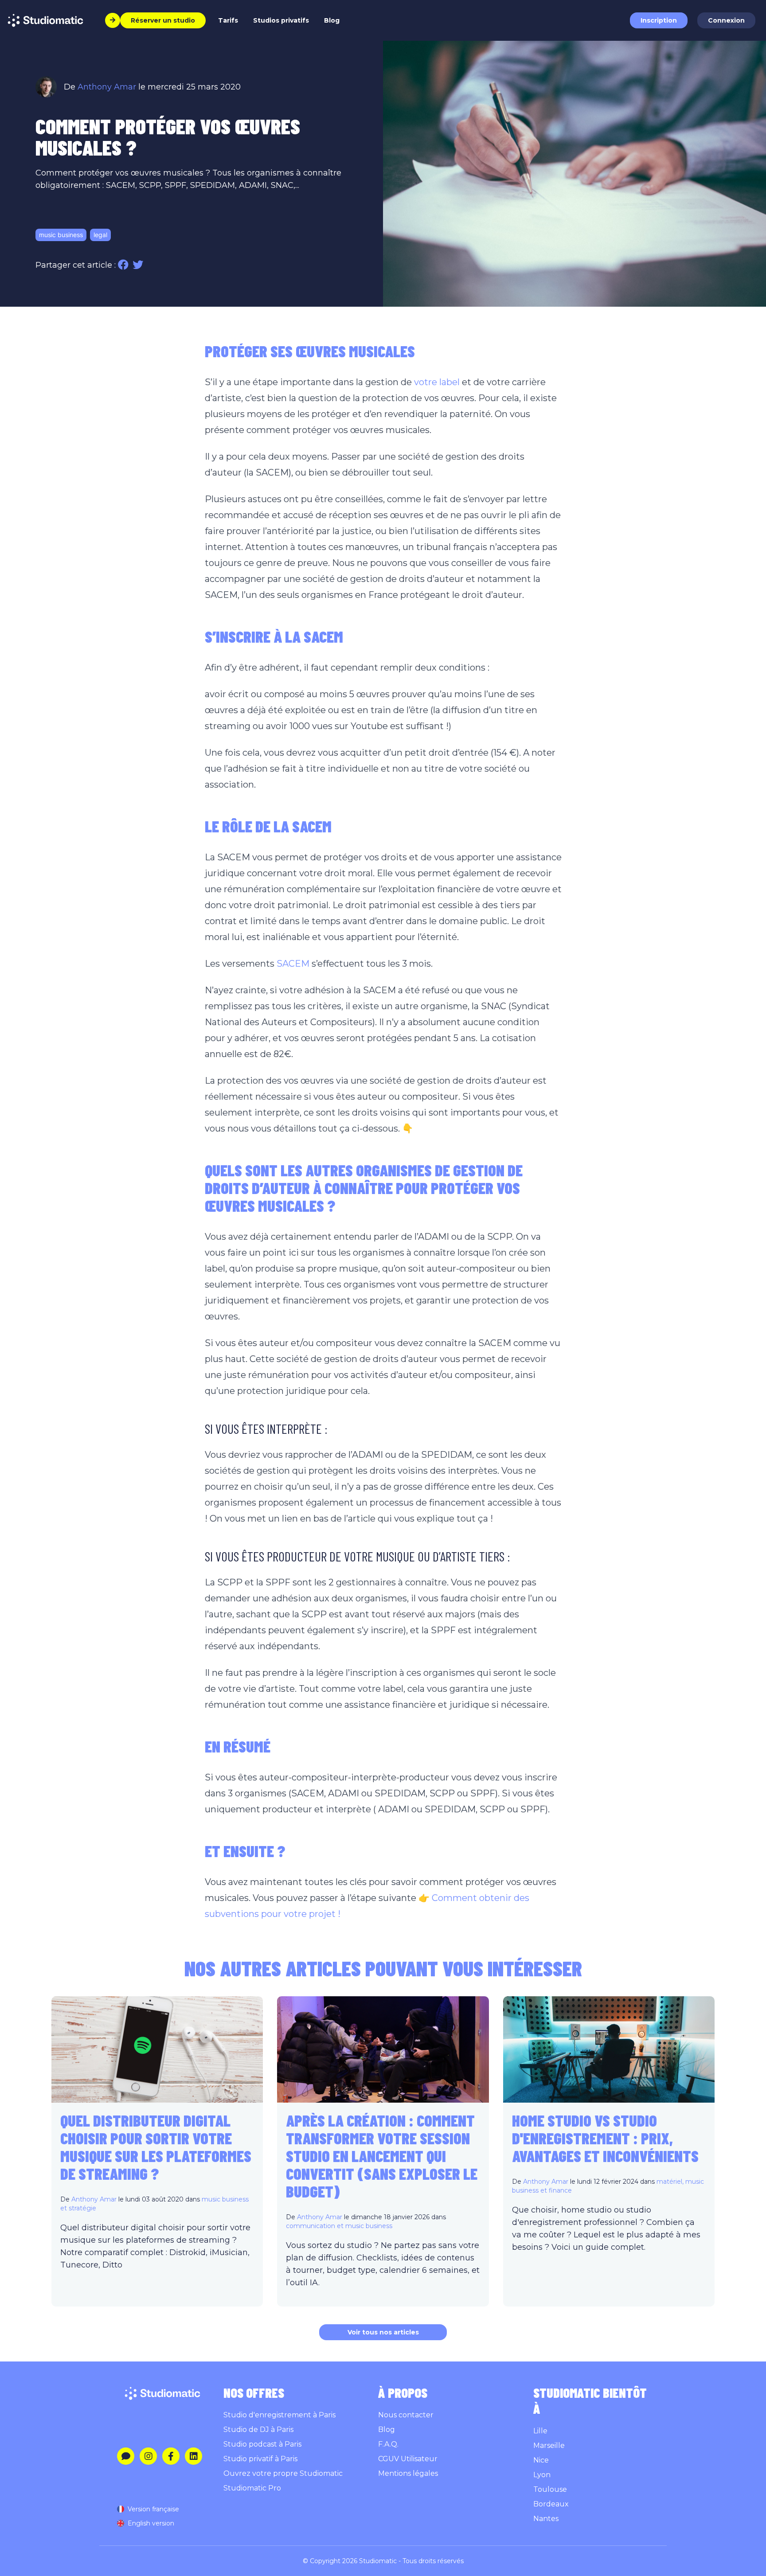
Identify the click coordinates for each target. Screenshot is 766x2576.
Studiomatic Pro (252, 2488)
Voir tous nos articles (383, 2332)
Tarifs (228, 20)
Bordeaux (551, 2504)
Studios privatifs (281, 20)
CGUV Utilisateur (408, 2459)
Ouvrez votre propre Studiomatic (283, 2473)
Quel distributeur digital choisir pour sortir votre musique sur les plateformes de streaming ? (156, 2147)
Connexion (726, 20)
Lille (540, 2431)
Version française (153, 2509)
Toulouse (550, 2489)
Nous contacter (406, 2415)
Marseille (549, 2445)
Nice (541, 2460)
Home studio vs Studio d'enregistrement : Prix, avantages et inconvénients (605, 2138)
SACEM (293, 964)
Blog (332, 20)
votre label (437, 382)
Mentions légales (408, 2473)
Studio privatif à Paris (260, 2459)
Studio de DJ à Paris (258, 2430)
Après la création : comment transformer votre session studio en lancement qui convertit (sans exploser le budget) (382, 2156)
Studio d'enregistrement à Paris (279, 2415)
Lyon (542, 2475)
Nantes (546, 2519)
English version (151, 2523)
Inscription (659, 20)
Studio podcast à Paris (262, 2444)
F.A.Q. (388, 2444)
